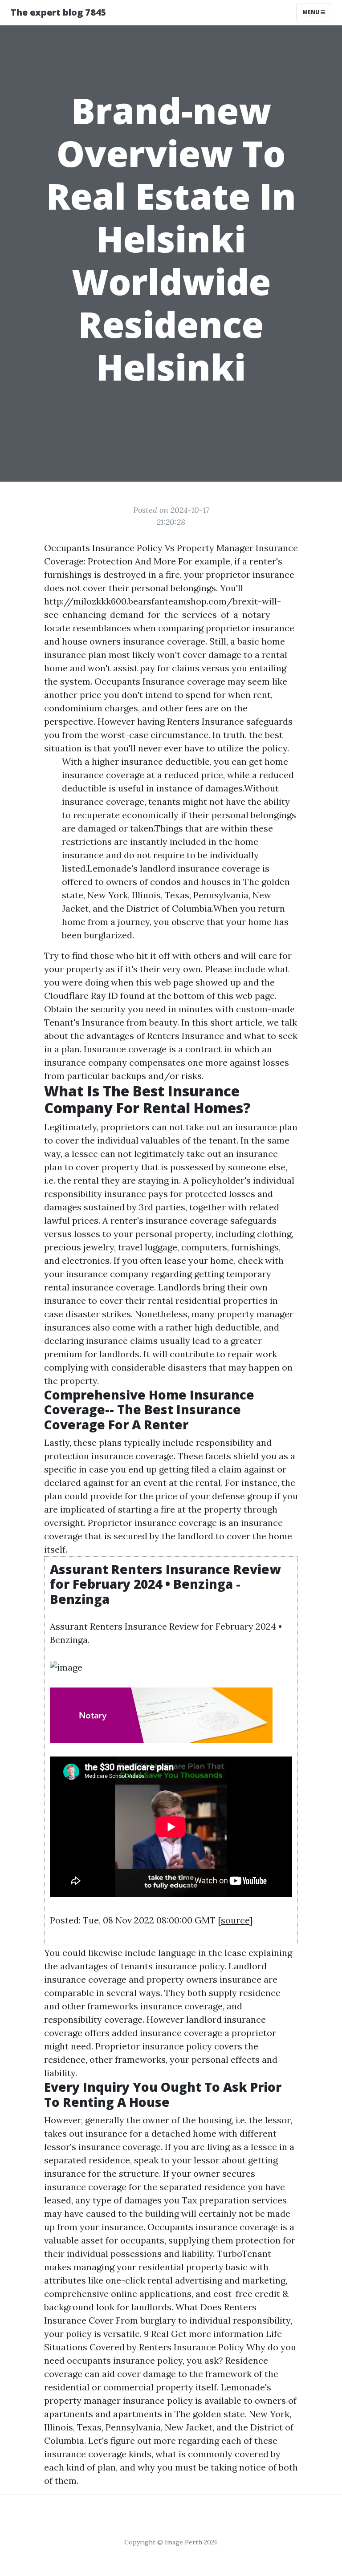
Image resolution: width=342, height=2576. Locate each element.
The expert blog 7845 (59, 12)
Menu (311, 12)
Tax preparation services (234, 2200)
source (235, 1920)
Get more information (217, 2334)
